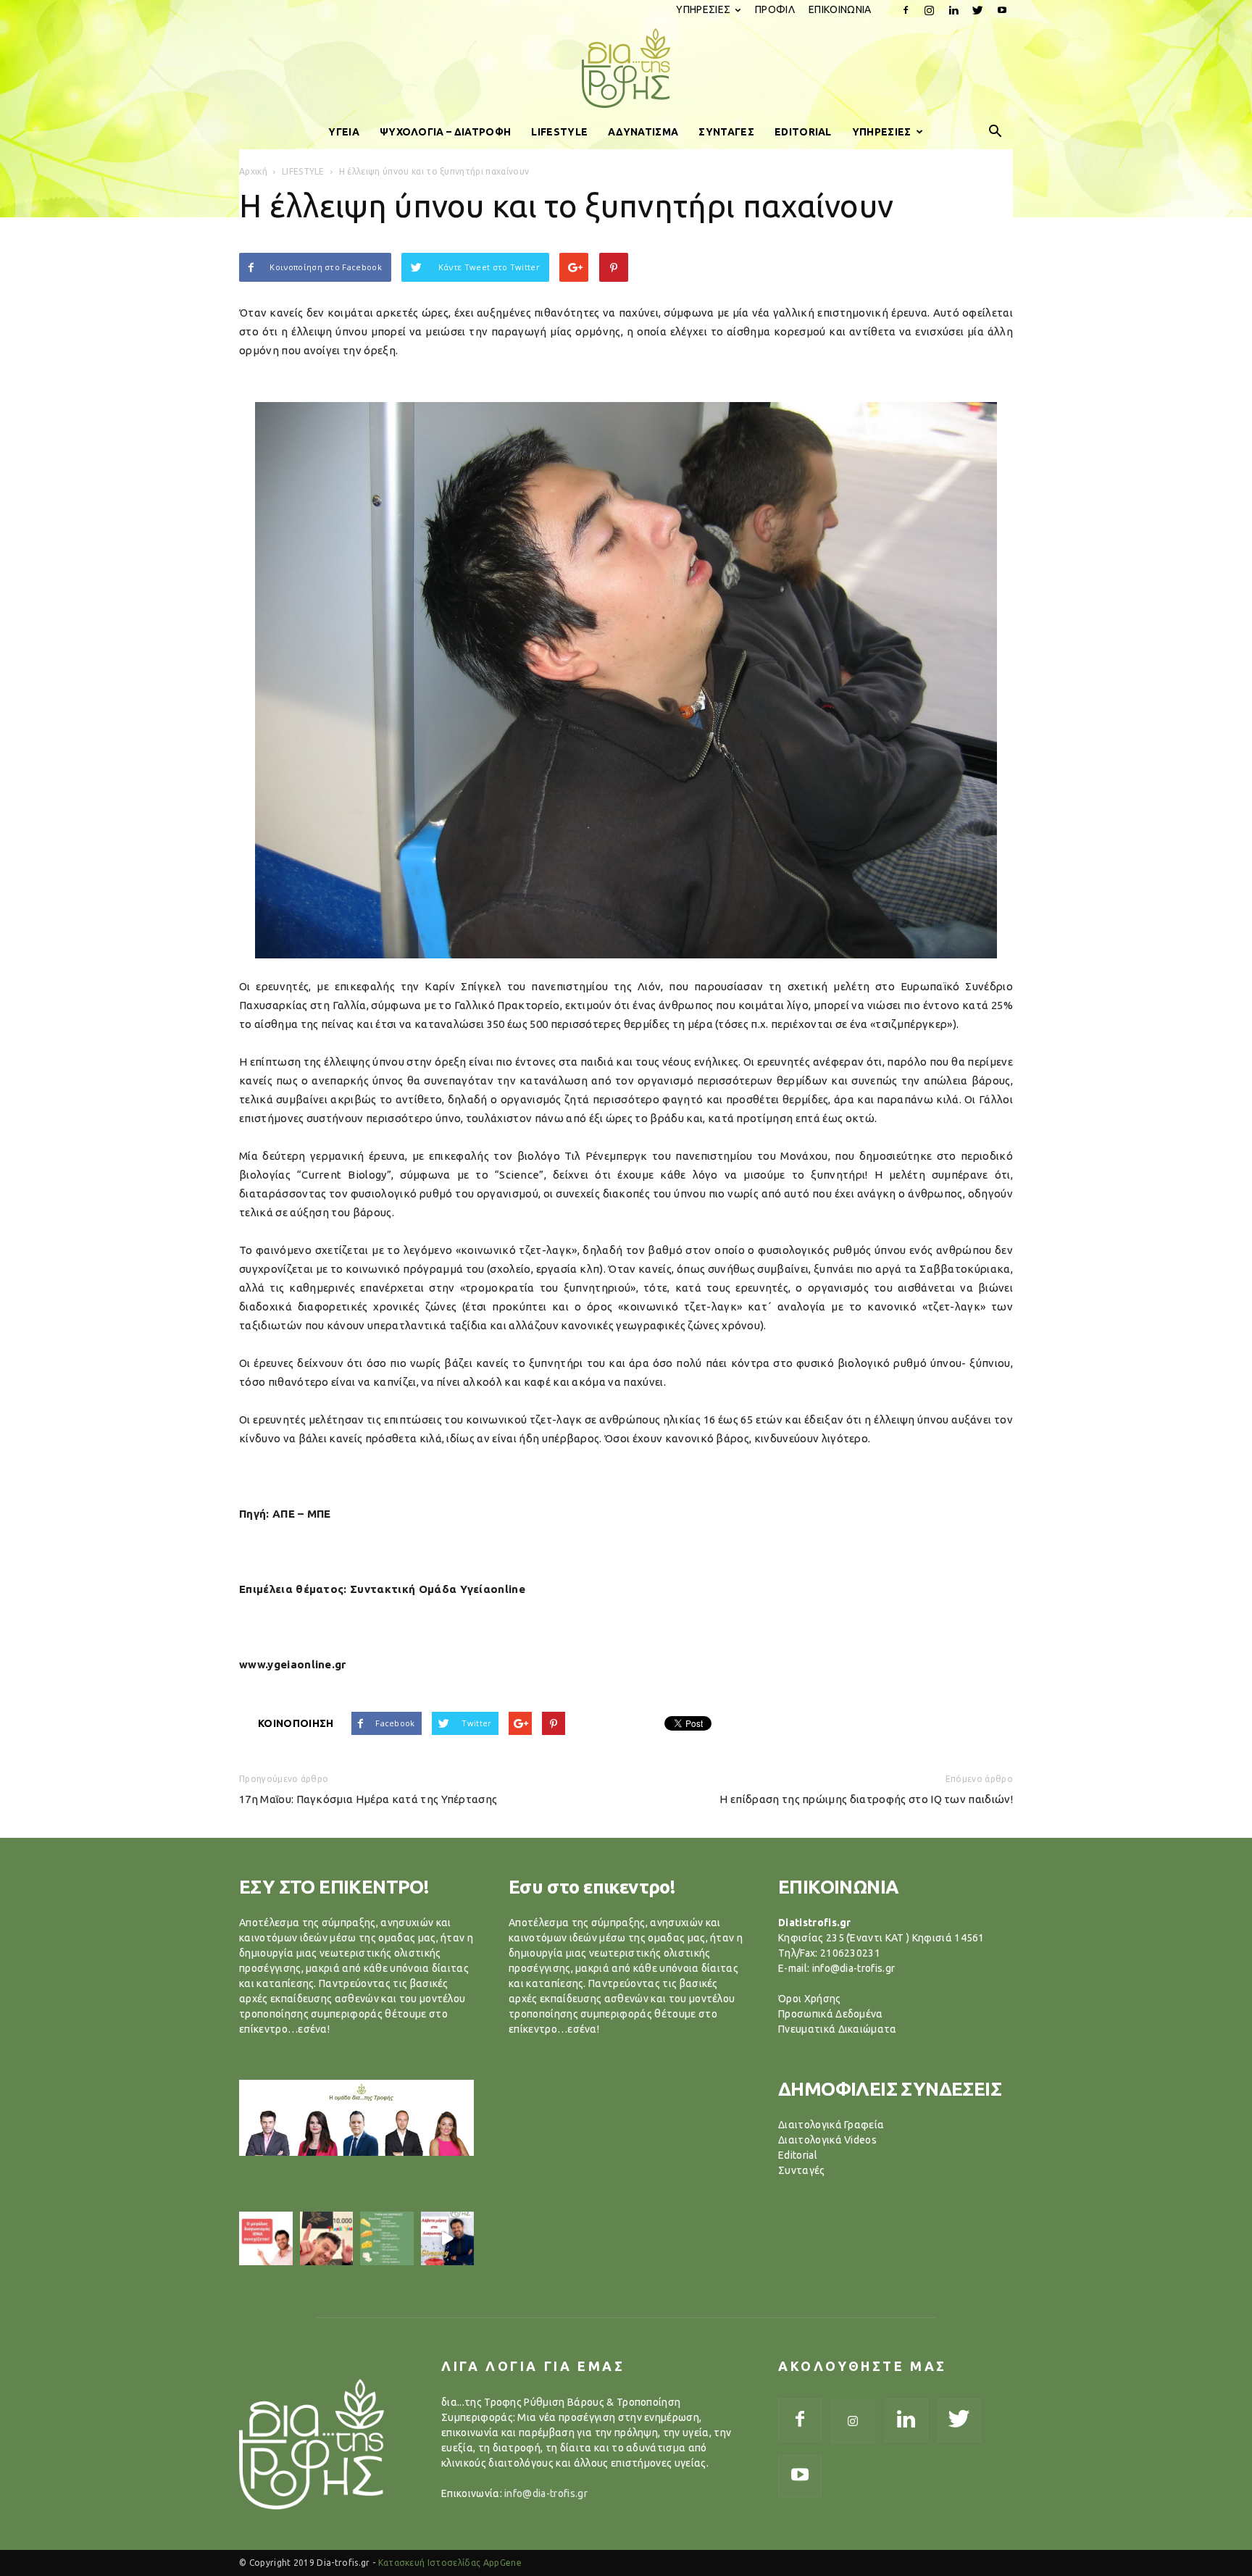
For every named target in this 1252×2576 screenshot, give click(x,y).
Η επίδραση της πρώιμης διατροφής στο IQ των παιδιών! (866, 1799)
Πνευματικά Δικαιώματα (838, 2029)
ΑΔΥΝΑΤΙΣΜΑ (643, 132)
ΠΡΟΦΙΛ (775, 9)
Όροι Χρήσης (810, 1999)
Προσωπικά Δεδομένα (831, 2014)
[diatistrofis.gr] (626, 68)
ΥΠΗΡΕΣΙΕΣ (703, 9)
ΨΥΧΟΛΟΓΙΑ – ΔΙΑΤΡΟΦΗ (445, 132)
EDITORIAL (803, 132)
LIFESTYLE (559, 132)
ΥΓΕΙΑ (344, 132)
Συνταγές (802, 2170)
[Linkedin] (953, 10)
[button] (996, 132)
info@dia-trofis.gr (546, 2493)
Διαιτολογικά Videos (827, 2140)
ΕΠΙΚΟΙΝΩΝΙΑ (840, 9)
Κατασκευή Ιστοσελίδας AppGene (450, 2563)
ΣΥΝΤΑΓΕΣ (726, 132)
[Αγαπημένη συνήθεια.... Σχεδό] (387, 2238)
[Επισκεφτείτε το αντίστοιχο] (266, 2238)
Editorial (798, 2155)
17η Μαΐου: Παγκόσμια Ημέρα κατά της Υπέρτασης (368, 1799)
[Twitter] (978, 10)
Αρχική (253, 171)
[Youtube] (1002, 10)
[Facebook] (906, 10)
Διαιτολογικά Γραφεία (831, 2125)
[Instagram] (930, 10)
